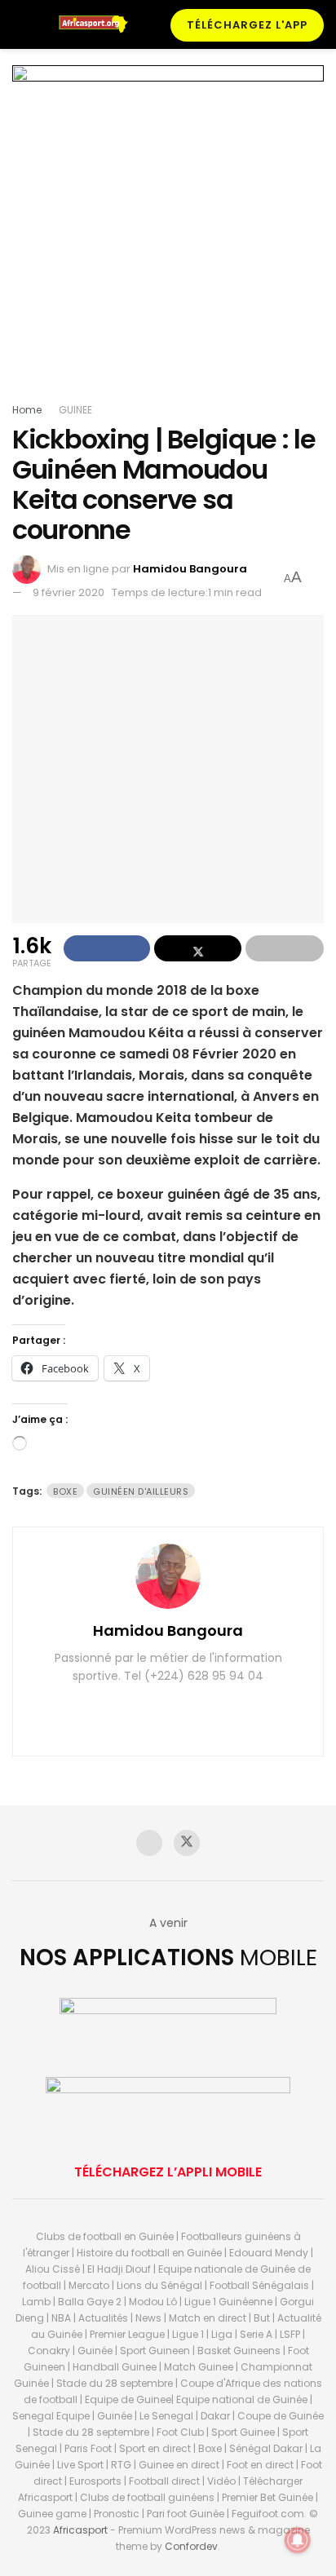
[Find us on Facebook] (149, 1843)
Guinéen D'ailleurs (141, 1491)
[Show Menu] (19, 24)
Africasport (80, 2530)
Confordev (191, 2546)
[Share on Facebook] (107, 948)
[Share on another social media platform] (285, 948)
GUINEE (75, 410)
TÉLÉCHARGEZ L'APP (247, 25)
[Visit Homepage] (98, 24)
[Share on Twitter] (197, 948)
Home (27, 410)
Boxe (65, 1491)
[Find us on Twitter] (187, 1843)
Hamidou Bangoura (190, 569)
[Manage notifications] (298, 2540)
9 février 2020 (69, 592)
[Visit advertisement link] (168, 233)
